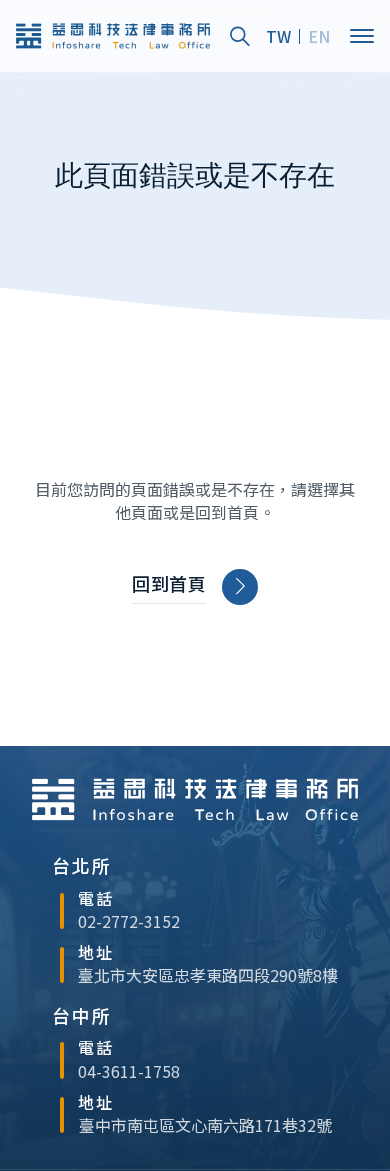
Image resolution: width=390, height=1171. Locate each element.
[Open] (362, 36)
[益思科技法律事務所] (113, 36)
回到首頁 (169, 583)
